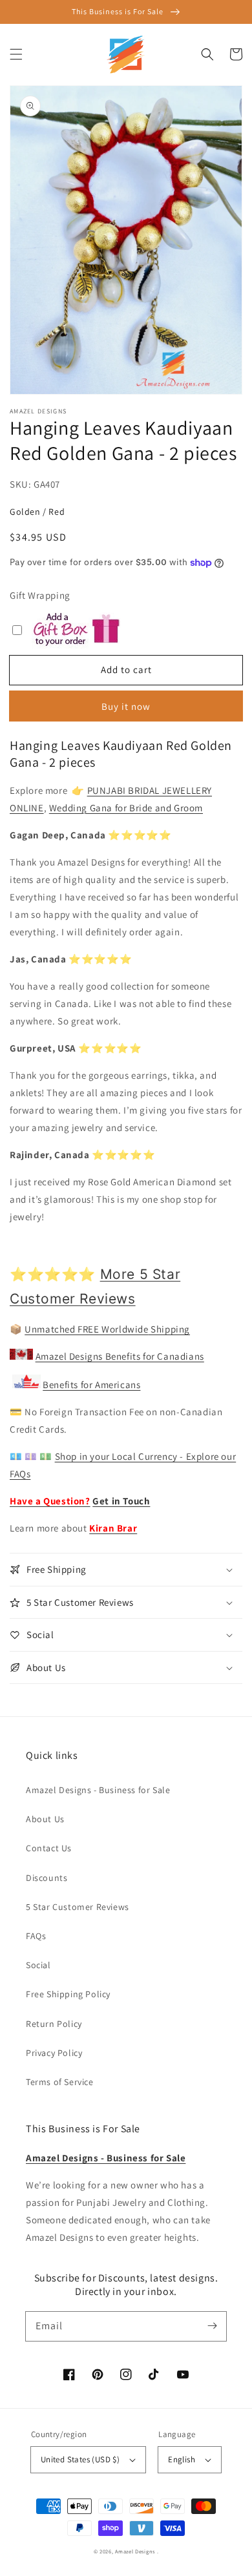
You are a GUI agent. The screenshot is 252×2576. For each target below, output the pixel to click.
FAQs (36, 1936)
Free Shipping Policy (68, 1994)
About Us (45, 1819)
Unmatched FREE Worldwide (86, 1329)
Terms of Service (60, 2082)
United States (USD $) (80, 2459)
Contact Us (49, 1848)
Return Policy (54, 2024)
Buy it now (126, 706)
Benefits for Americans (91, 1385)
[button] (16, 54)
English (182, 2459)
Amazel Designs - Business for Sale (98, 1790)
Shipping (169, 1329)
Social (38, 1965)
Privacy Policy (54, 2053)
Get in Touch (121, 1501)
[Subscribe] (212, 2326)
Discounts (47, 1878)
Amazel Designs (135, 2551)
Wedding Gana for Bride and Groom (126, 808)
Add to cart (126, 670)
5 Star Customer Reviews (78, 1907)
